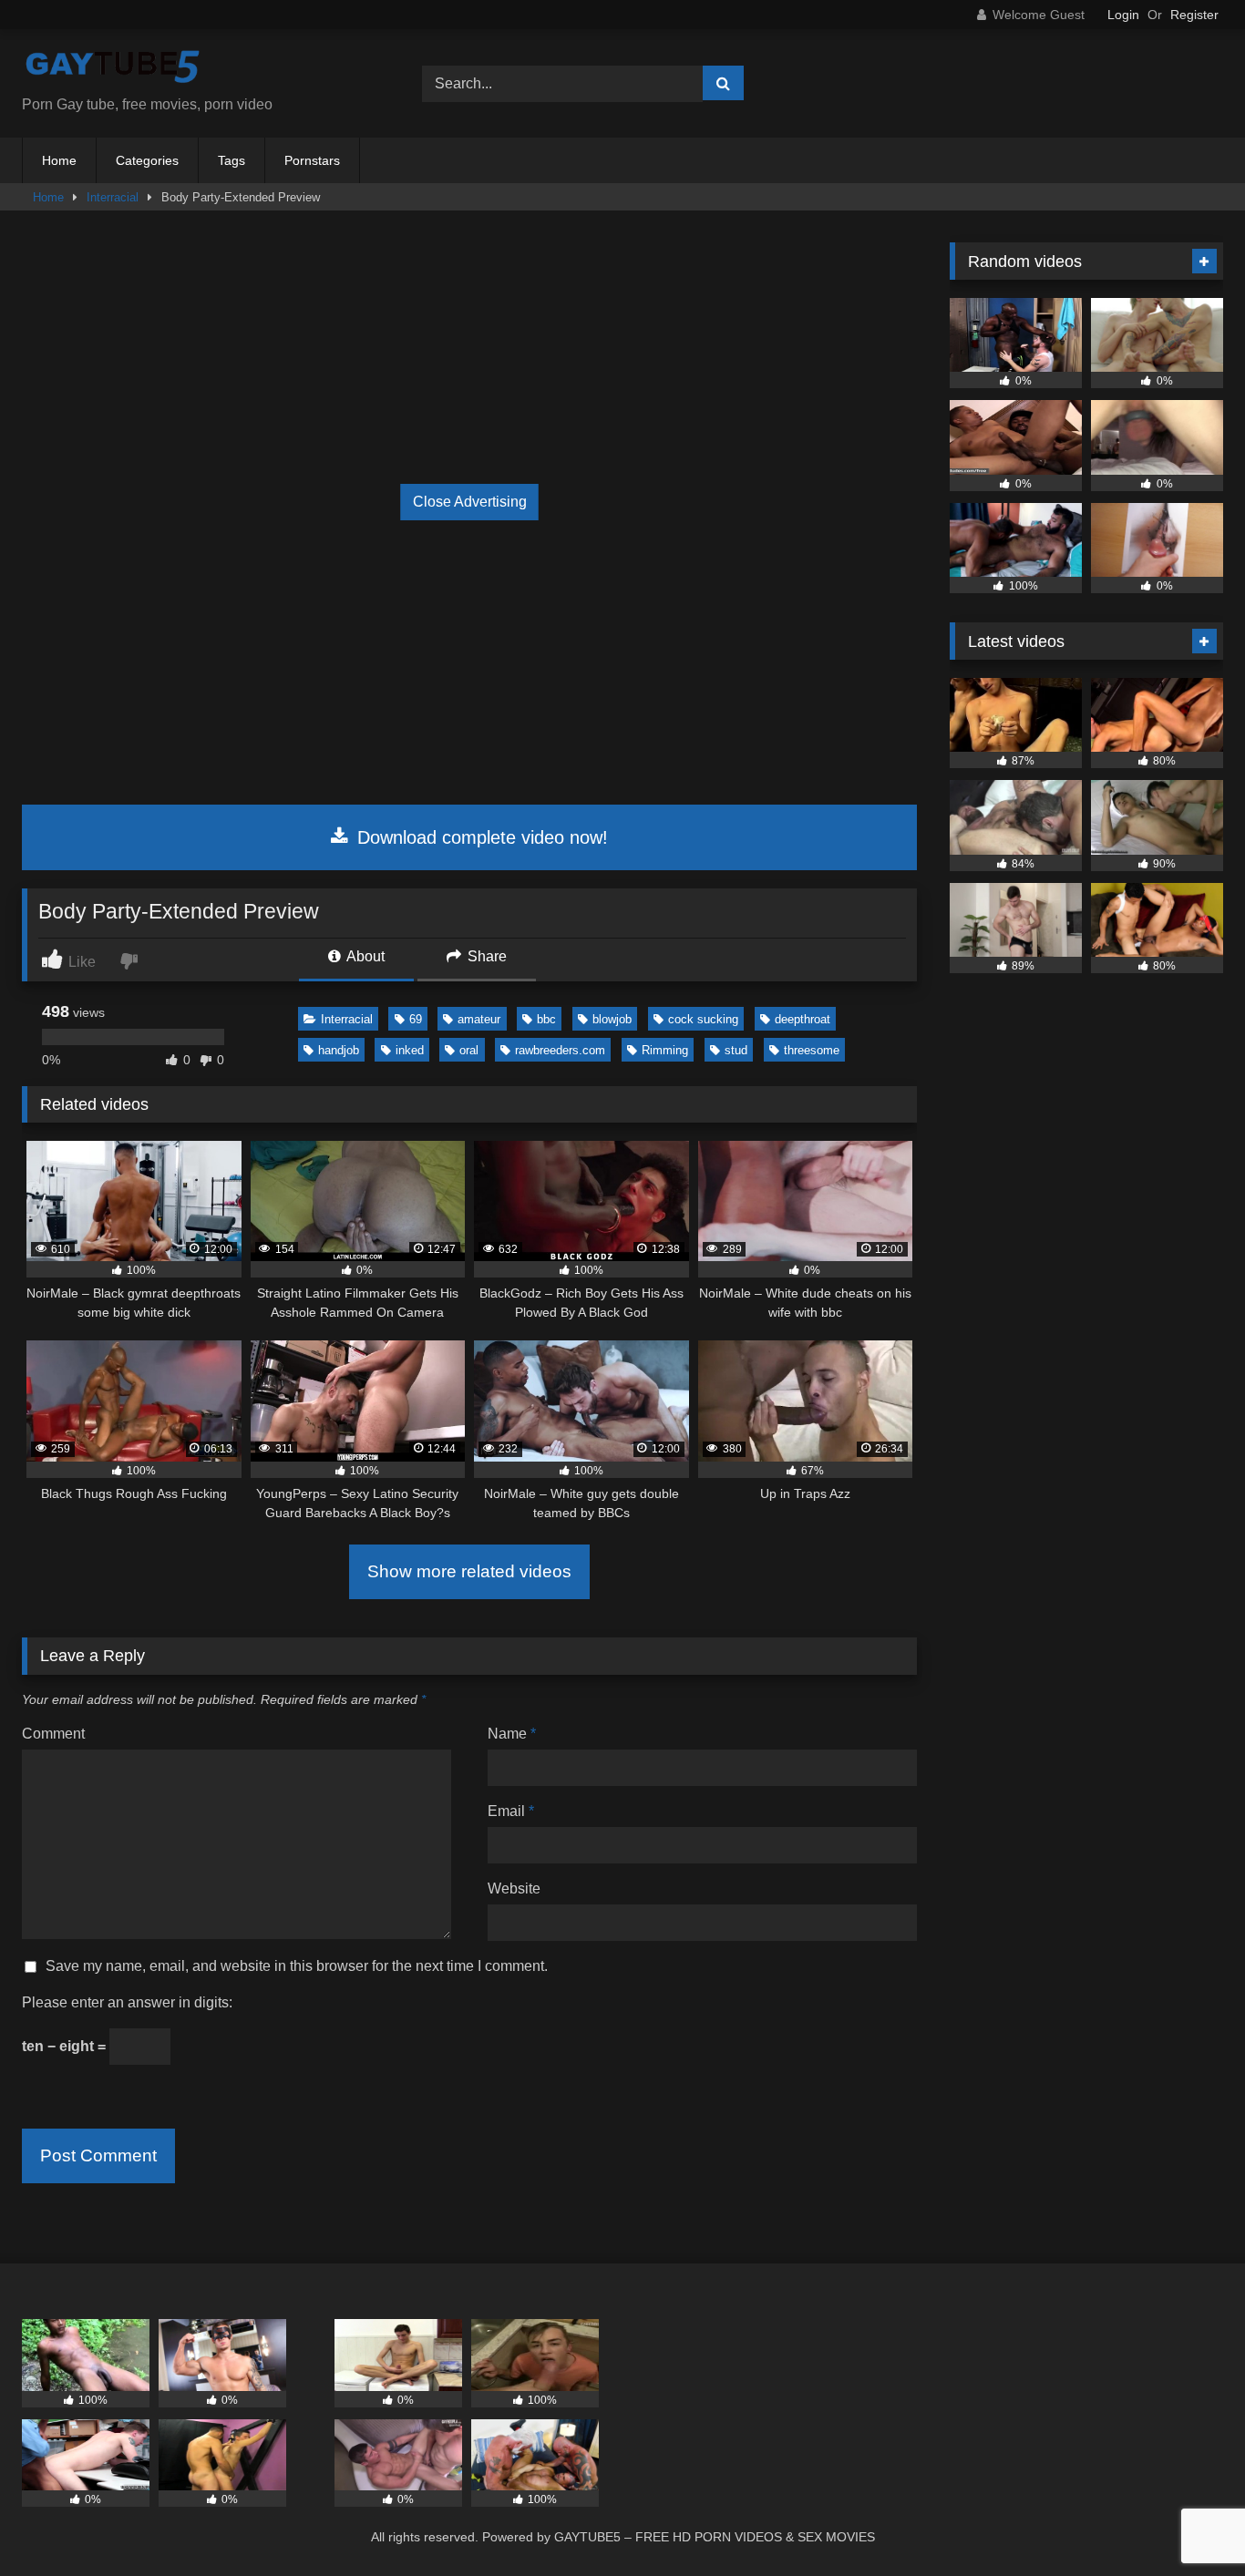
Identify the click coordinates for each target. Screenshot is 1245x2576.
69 (416, 1019)
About (364, 956)
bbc (546, 1019)
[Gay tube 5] (113, 69)
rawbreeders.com (560, 1050)
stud (736, 1050)
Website (514, 1888)
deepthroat (803, 1019)
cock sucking (703, 1019)
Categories (147, 160)
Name (512, 1734)
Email (511, 1811)
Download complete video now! (480, 837)
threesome (812, 1050)
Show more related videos (469, 1571)
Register (1194, 15)
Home (59, 160)
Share (485, 956)
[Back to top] (1188, 2522)
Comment (53, 1734)
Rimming (665, 1050)
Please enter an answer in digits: (127, 2002)
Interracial (113, 197)
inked (410, 1050)
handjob (339, 1050)
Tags (232, 160)
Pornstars (312, 160)
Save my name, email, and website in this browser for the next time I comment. (297, 1966)
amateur (479, 1019)
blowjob (612, 1019)
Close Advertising (470, 502)
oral (469, 1050)
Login (1123, 15)
